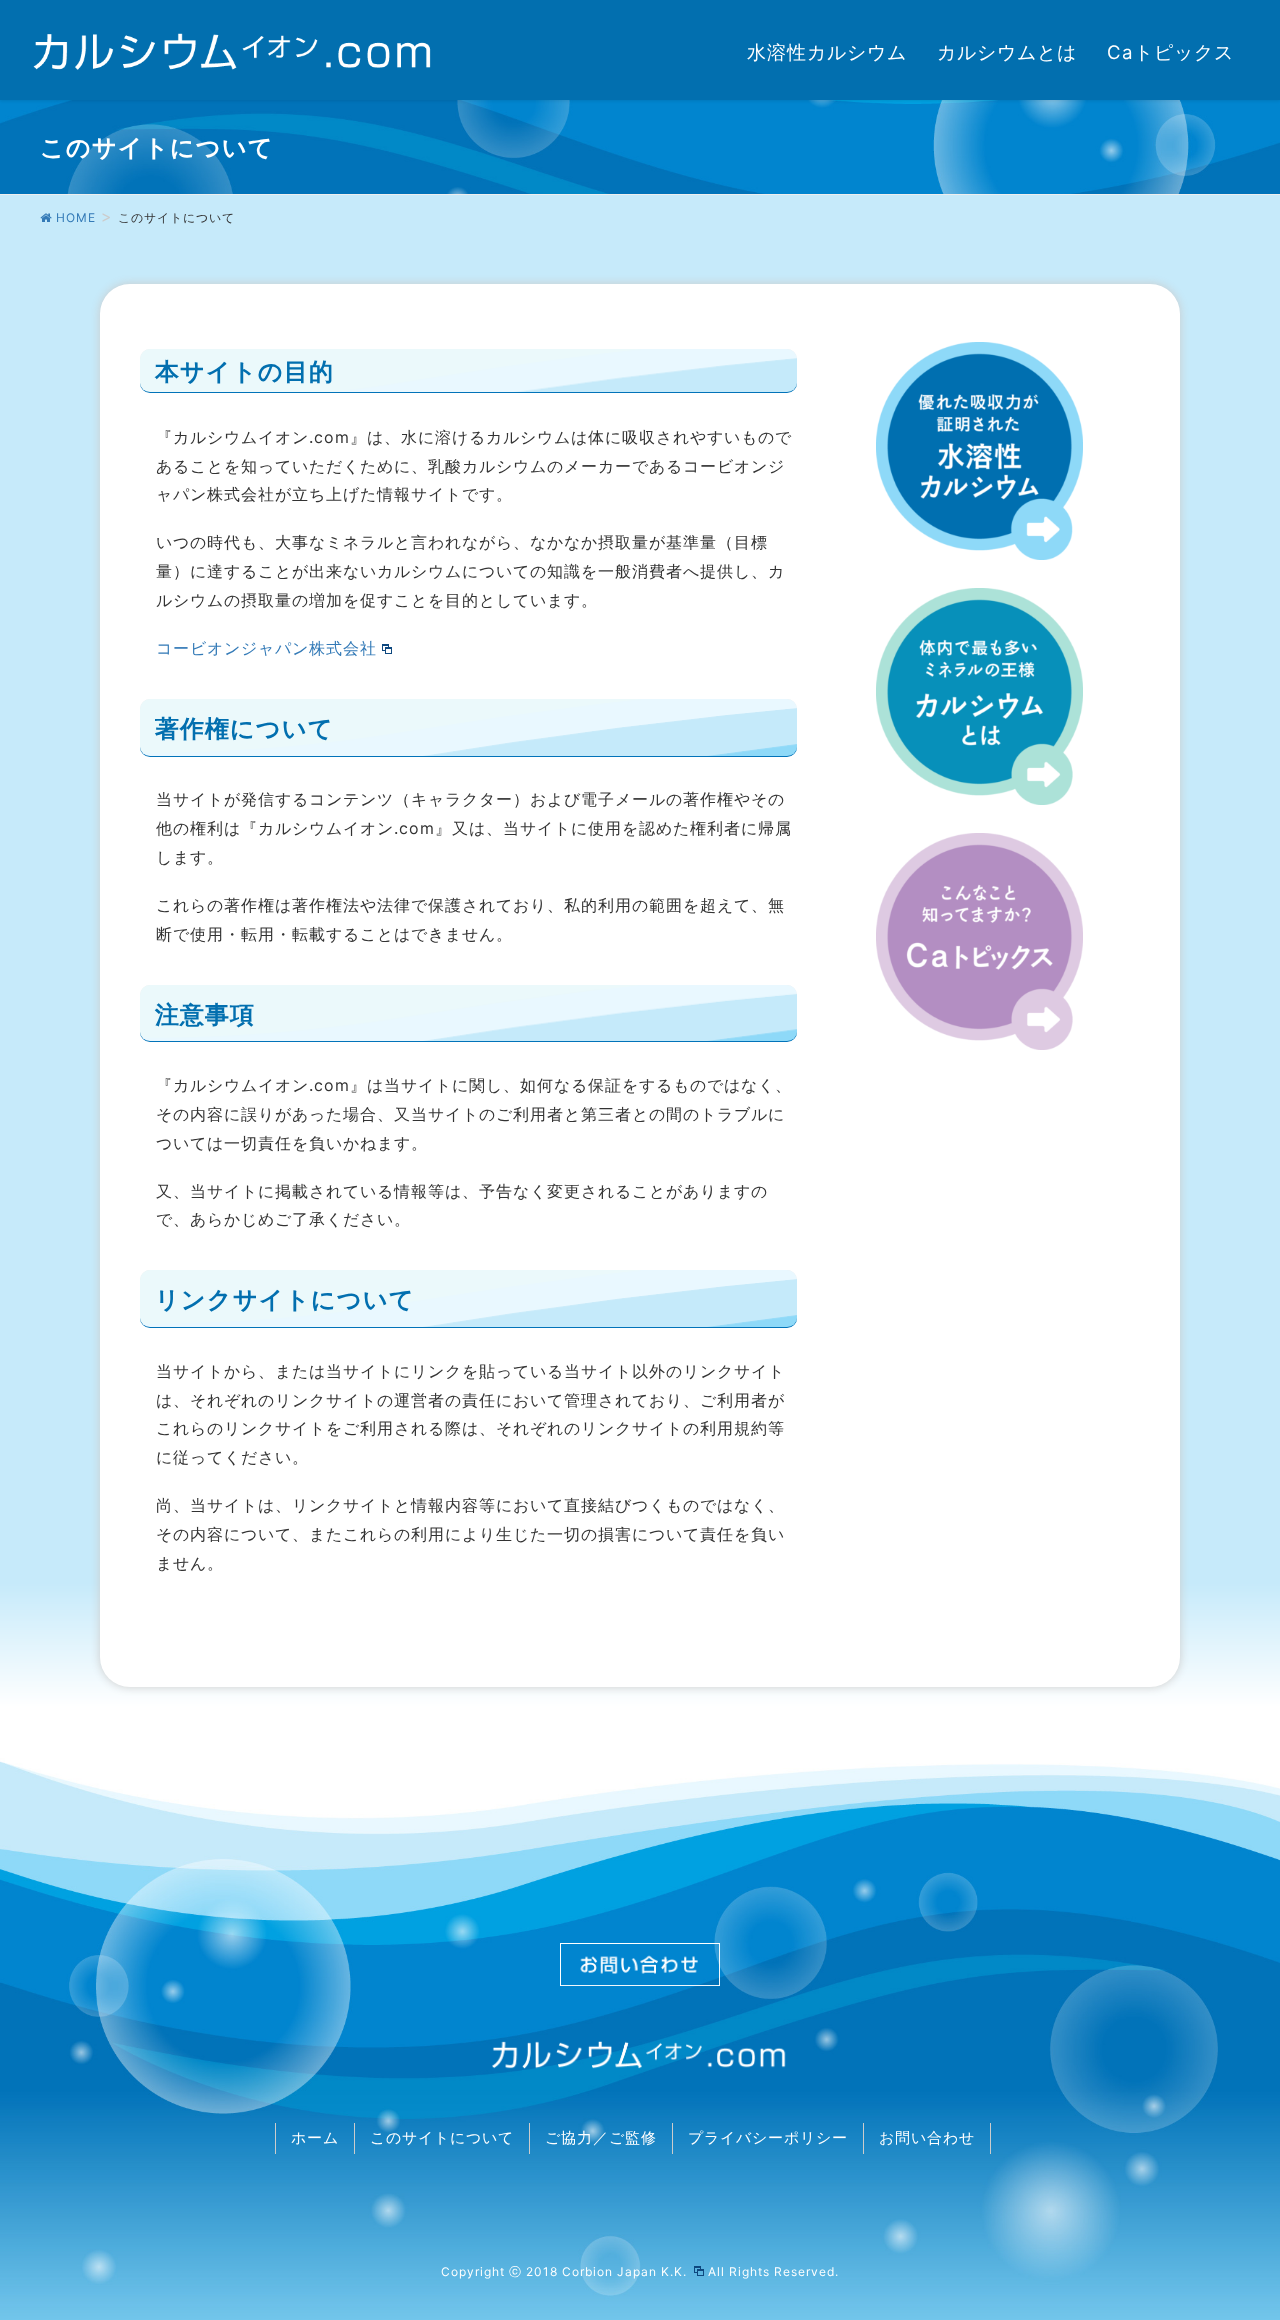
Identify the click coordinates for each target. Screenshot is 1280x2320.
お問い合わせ (927, 2138)
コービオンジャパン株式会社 (266, 648)
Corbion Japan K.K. (626, 2271)
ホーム (315, 2138)
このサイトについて (442, 2138)
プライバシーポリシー (768, 2138)
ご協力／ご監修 (601, 2138)
